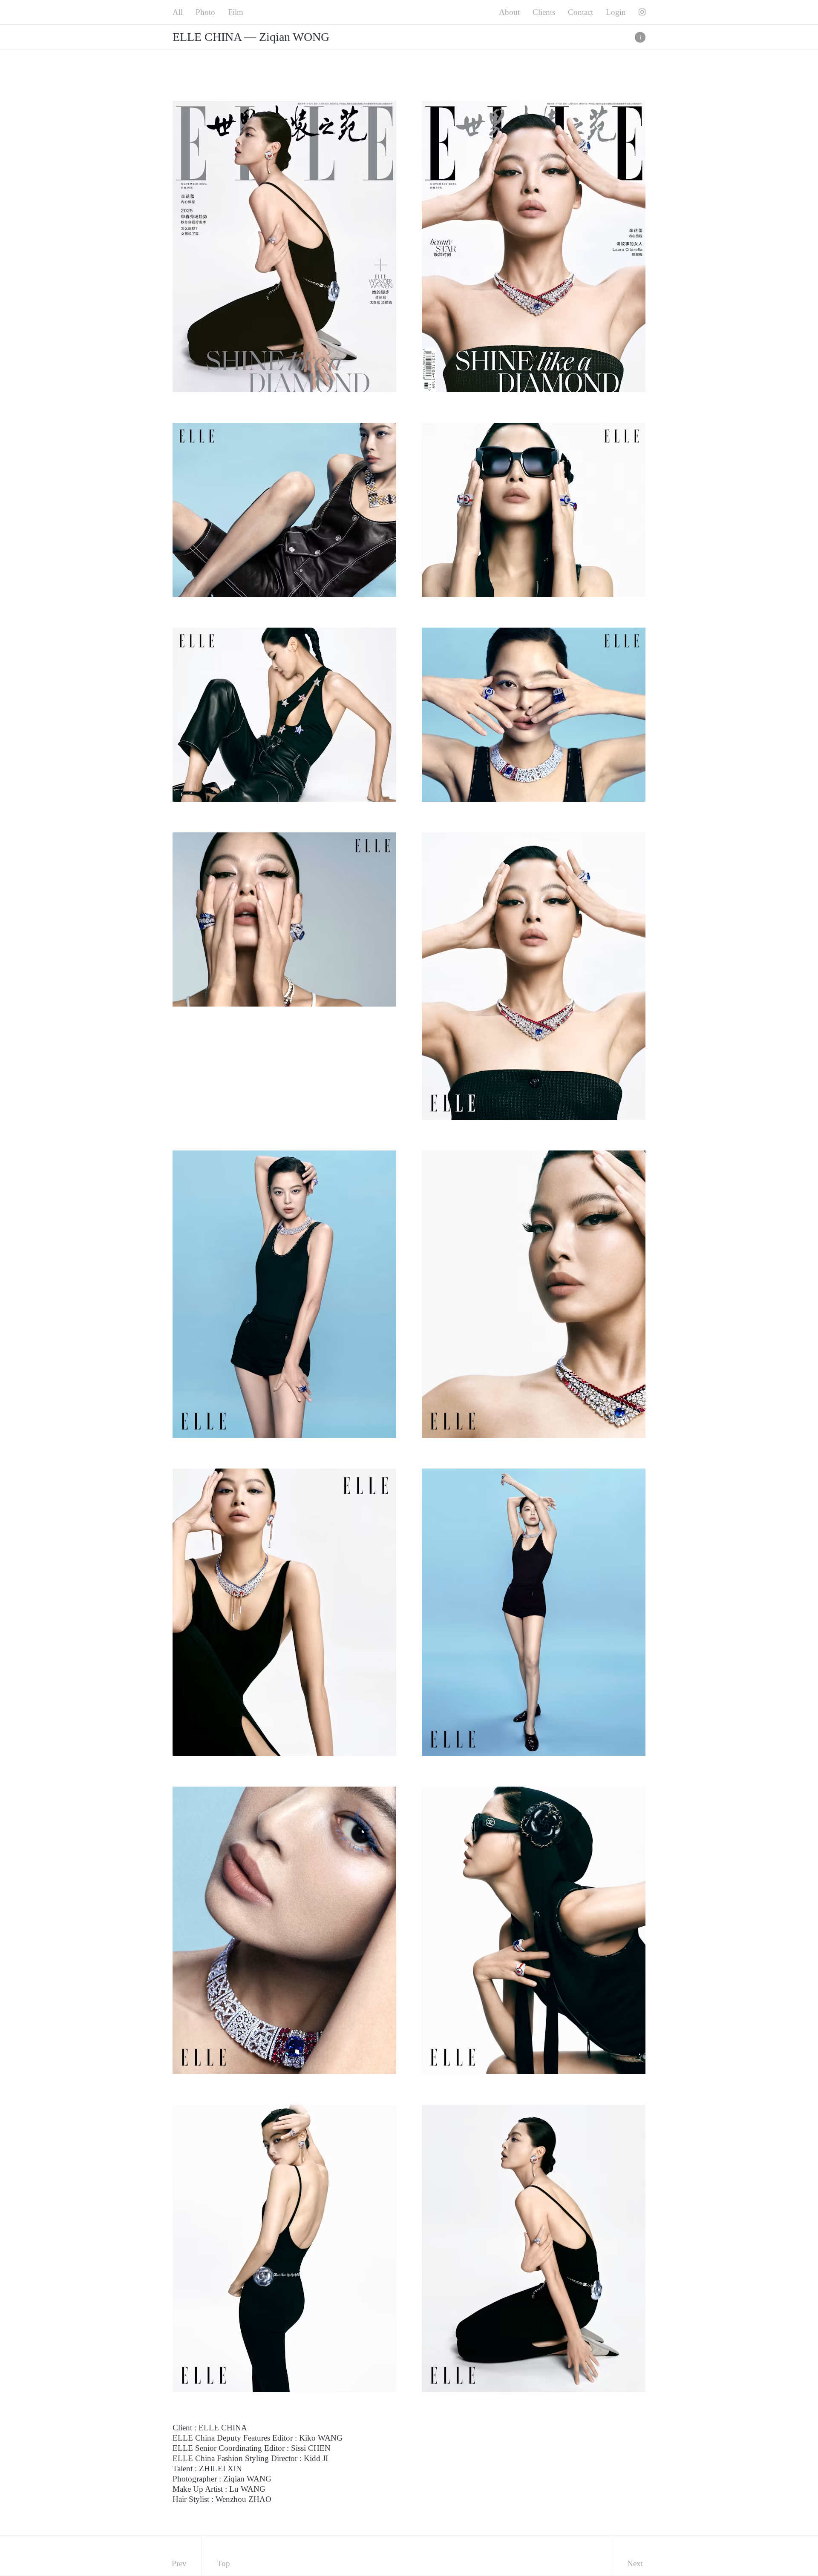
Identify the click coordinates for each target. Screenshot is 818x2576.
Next (635, 2563)
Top (223, 2563)
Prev (179, 2563)
